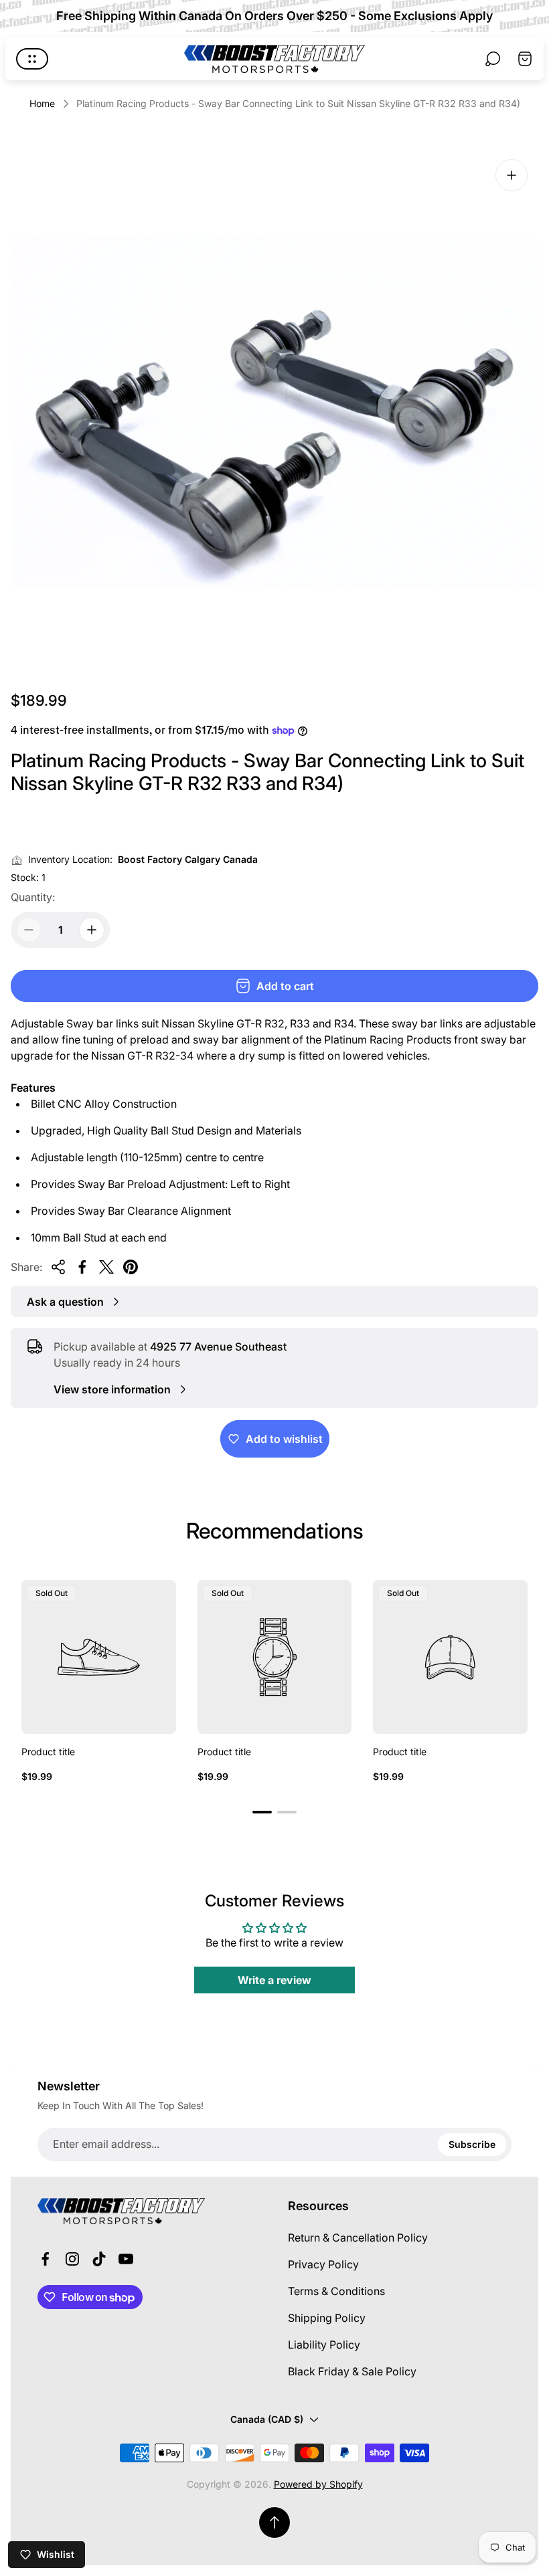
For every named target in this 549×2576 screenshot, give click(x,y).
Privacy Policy (323, 2264)
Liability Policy (324, 2345)
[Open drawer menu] (32, 59)
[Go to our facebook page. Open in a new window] (46, 2259)
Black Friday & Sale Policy (352, 2371)
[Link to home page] (121, 2211)
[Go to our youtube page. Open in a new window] (126, 2259)
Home (42, 103)
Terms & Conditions (336, 2291)
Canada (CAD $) (267, 2419)
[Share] (58, 1267)
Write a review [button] (274, 1980)
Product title (48, 1752)
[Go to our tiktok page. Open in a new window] (99, 2259)
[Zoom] (512, 175)
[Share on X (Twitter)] (106, 1267)
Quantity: (33, 897)
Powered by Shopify (318, 2484)
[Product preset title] (99, 1657)
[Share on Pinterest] (131, 1267)
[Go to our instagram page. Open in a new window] (72, 2259)
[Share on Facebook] (82, 1267)
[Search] (493, 59)
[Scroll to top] (274, 2522)
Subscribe (472, 2144)
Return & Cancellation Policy (358, 2238)
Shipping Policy (327, 2318)
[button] (262, 1812)
